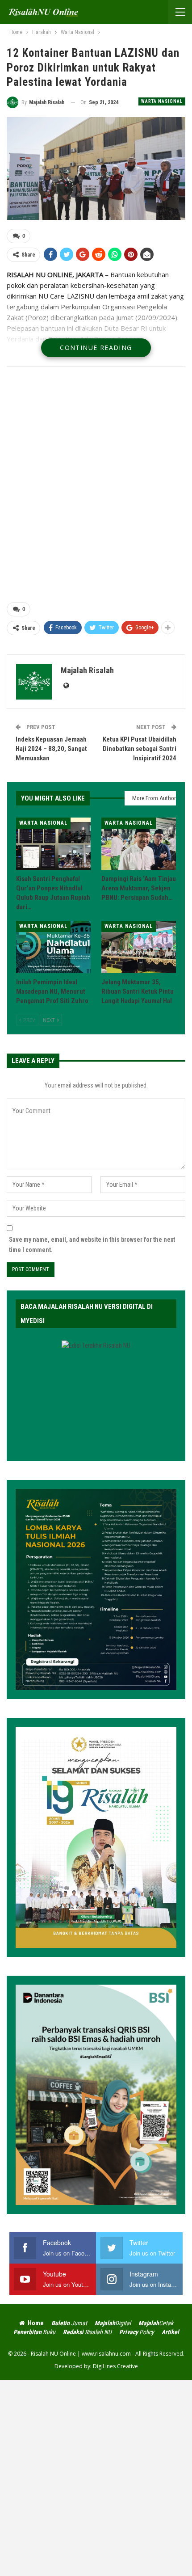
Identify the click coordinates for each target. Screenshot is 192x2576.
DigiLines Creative (115, 2366)
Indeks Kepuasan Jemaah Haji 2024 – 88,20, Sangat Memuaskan (51, 749)
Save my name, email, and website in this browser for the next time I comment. (92, 1245)
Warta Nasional (162, 101)
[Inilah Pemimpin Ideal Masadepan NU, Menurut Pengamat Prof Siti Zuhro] (53, 947)
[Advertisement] (96, 486)
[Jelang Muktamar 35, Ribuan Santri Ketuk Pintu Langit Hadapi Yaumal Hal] (139, 947)
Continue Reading (96, 348)
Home (36, 2323)
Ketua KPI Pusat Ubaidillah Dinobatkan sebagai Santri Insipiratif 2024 (140, 749)
